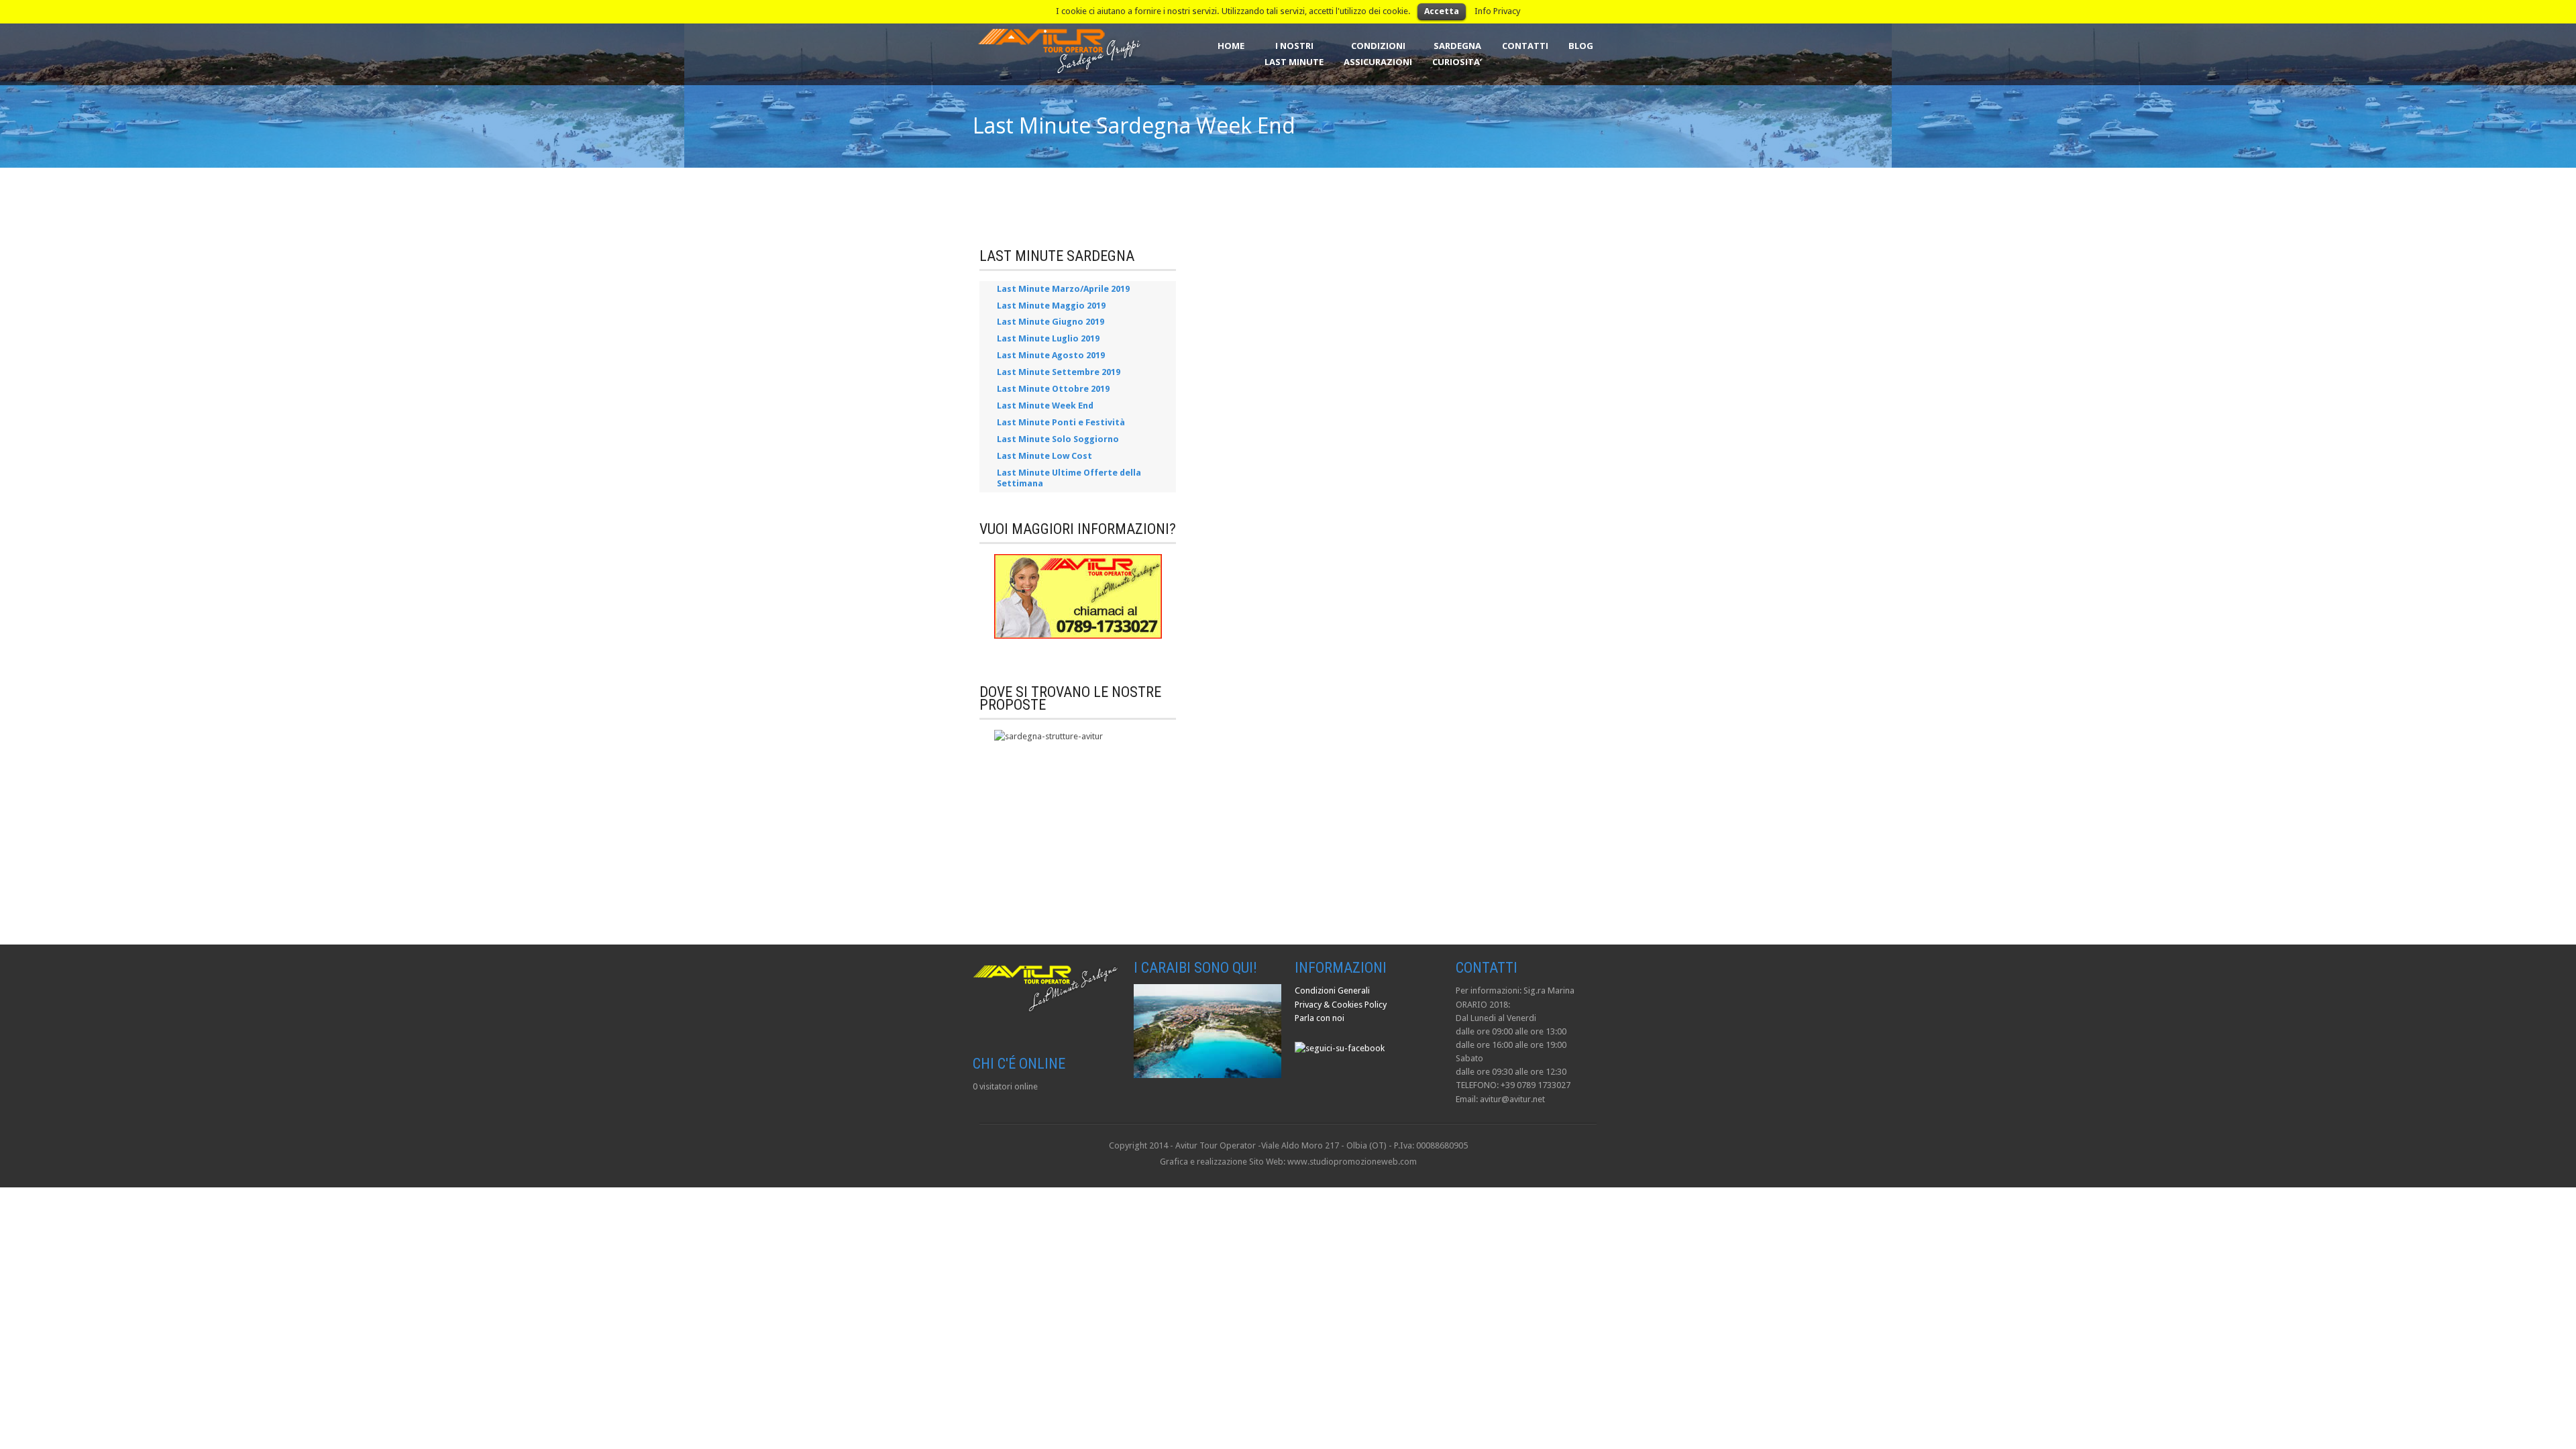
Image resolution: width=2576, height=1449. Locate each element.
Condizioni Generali (1332, 990)
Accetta (1442, 11)
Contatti (1525, 46)
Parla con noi (1320, 1018)
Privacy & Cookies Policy (1341, 1005)
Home (1231, 46)
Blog (1581, 46)
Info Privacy (1498, 11)
